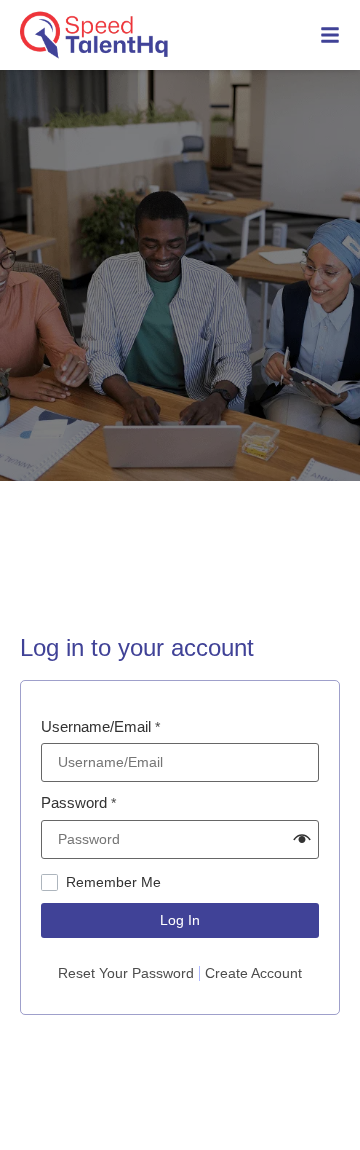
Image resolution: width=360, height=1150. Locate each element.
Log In (180, 920)
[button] (302, 839)
